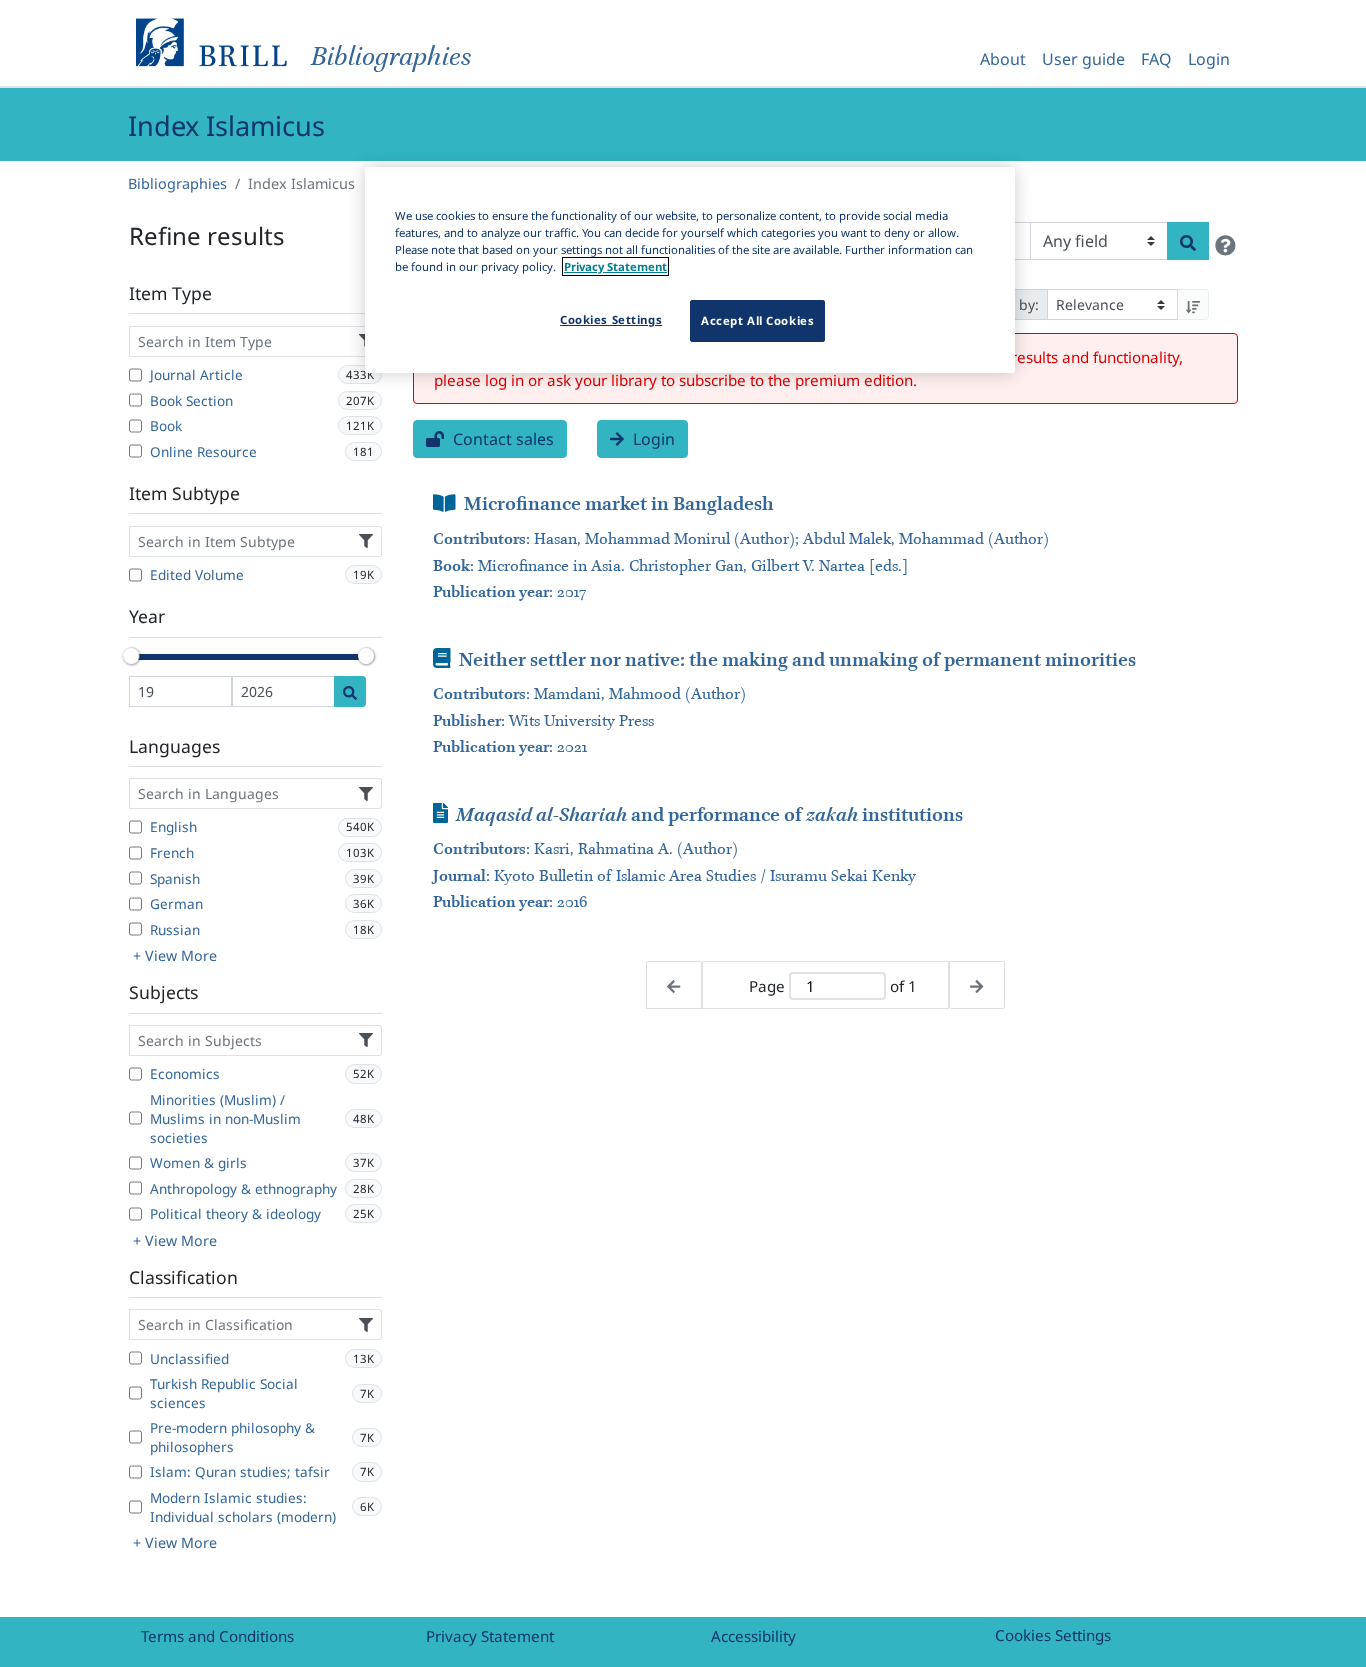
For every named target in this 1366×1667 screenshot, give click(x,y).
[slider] (131, 656)
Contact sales (501, 439)
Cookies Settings (1053, 1635)
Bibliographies (177, 183)
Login (1209, 59)
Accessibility (753, 1636)
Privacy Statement (490, 1636)
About (1003, 59)
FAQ (1156, 59)
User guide (1083, 59)
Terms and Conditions (217, 1636)
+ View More (175, 955)
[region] (690, 270)
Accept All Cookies (757, 320)
